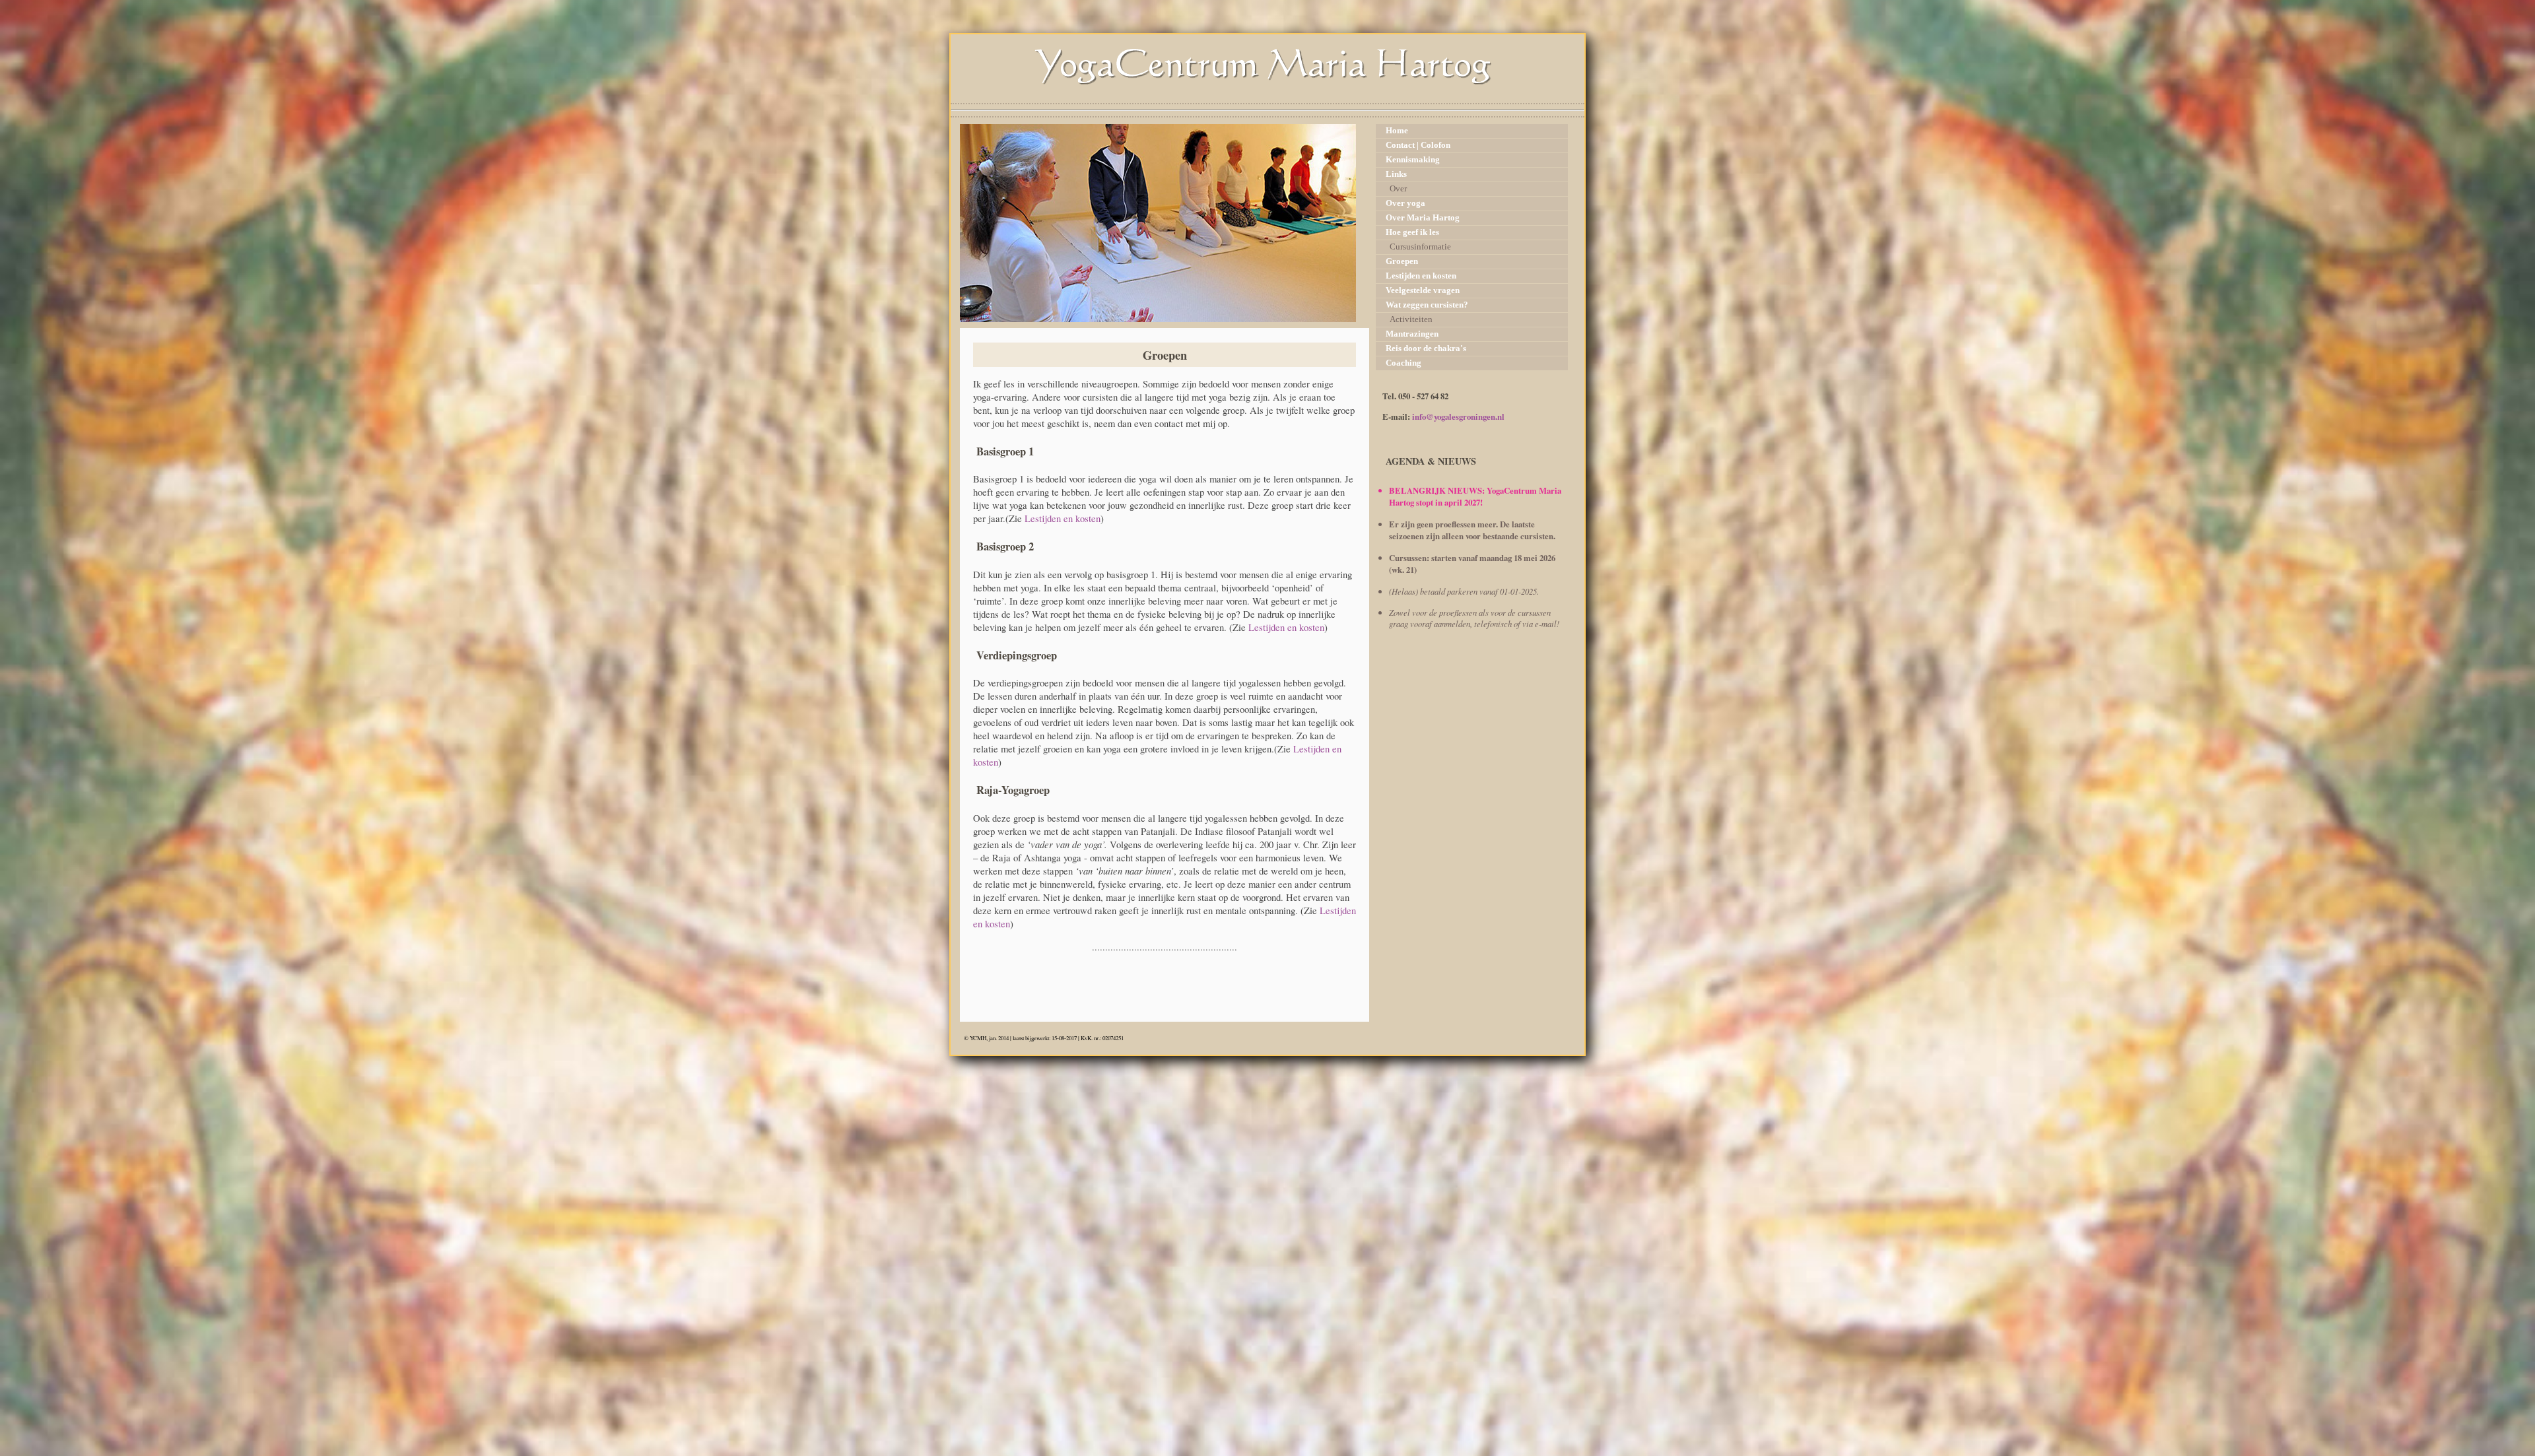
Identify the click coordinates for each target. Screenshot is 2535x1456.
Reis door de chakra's (1426, 348)
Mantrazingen (1412, 334)
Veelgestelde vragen (1423, 290)
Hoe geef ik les (1412, 232)
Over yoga (1405, 203)
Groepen (1402, 261)
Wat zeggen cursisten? (1427, 305)
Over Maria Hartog (1423, 218)
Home (1397, 131)
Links (1396, 174)
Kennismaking (1413, 160)
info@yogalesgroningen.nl (1458, 416)
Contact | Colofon (1418, 145)
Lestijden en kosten (1063, 518)
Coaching (1403, 363)
